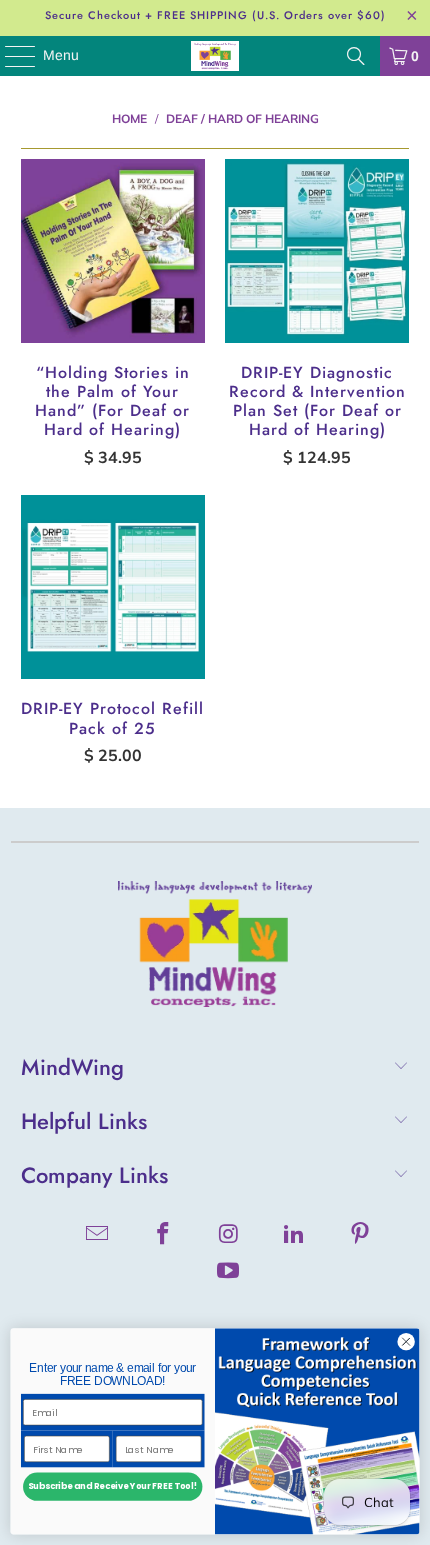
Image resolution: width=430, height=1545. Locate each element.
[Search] (356, 56)
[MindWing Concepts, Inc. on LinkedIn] (295, 1235)
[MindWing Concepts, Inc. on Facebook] (163, 1235)
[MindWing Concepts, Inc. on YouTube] (229, 1272)
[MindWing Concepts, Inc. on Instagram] (229, 1235)
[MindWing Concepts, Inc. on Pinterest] (361, 1235)
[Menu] (10, 56)
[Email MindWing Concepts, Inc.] (98, 1235)
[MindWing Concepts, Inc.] (215, 56)
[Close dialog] (406, 1342)
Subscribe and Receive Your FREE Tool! (112, 1487)
